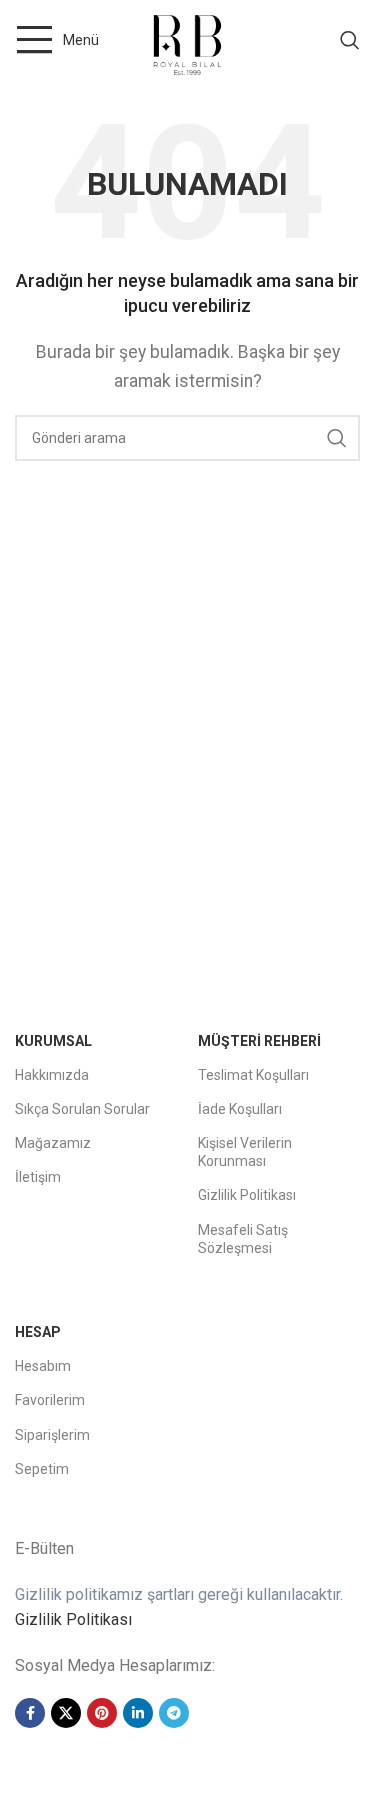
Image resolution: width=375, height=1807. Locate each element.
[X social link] (66, 1713)
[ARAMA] (337, 438)
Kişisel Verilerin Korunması (245, 1152)
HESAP (38, 1332)
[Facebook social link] (30, 1713)
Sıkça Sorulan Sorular (82, 1109)
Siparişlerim (52, 1435)
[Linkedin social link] (138, 1713)
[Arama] (350, 40)
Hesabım (43, 1366)
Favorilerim (50, 1400)
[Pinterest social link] (102, 1713)
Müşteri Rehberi (259, 1041)
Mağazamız (53, 1143)
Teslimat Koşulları (253, 1075)
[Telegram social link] (174, 1713)
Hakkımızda (52, 1075)
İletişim (38, 1177)
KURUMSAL (53, 1041)
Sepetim (42, 1469)
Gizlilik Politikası (247, 1195)
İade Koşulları (240, 1109)
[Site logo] (188, 38)
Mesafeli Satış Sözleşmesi (243, 1239)
